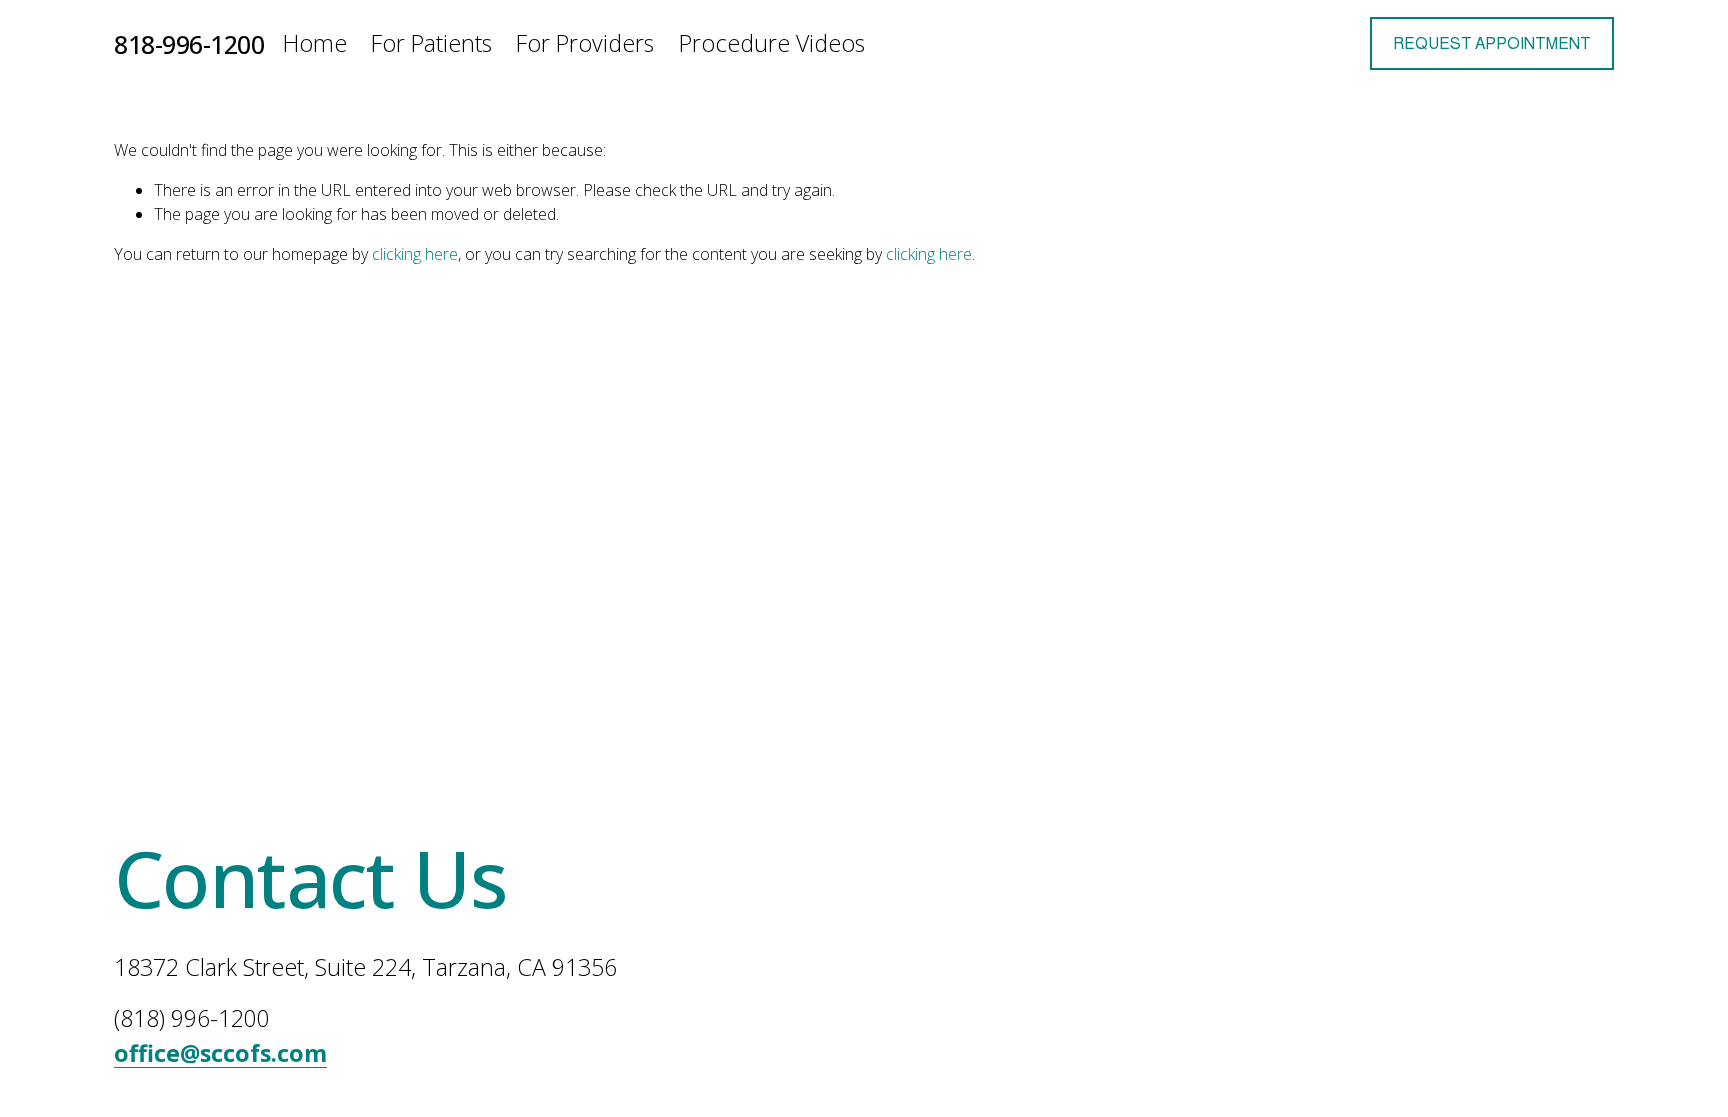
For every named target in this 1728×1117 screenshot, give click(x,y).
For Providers (585, 43)
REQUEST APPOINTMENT (1492, 43)
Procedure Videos (772, 43)
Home (315, 43)
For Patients (431, 43)
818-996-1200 (189, 44)
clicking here (415, 254)
